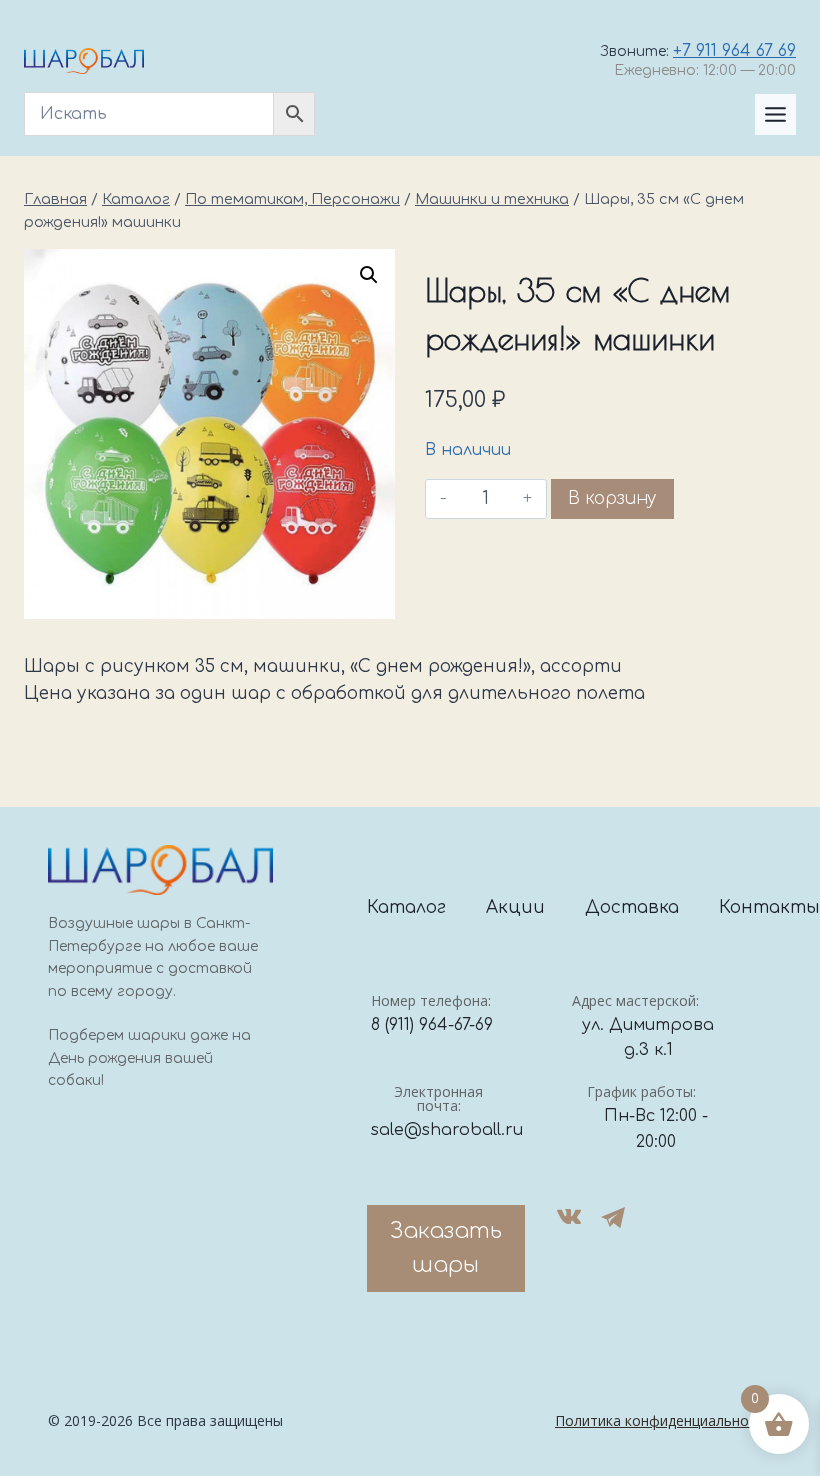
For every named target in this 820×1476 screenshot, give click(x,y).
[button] (369, 275)
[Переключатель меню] (775, 114)
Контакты (769, 907)
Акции (515, 907)
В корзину (612, 498)
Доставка (632, 907)
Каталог (406, 907)
